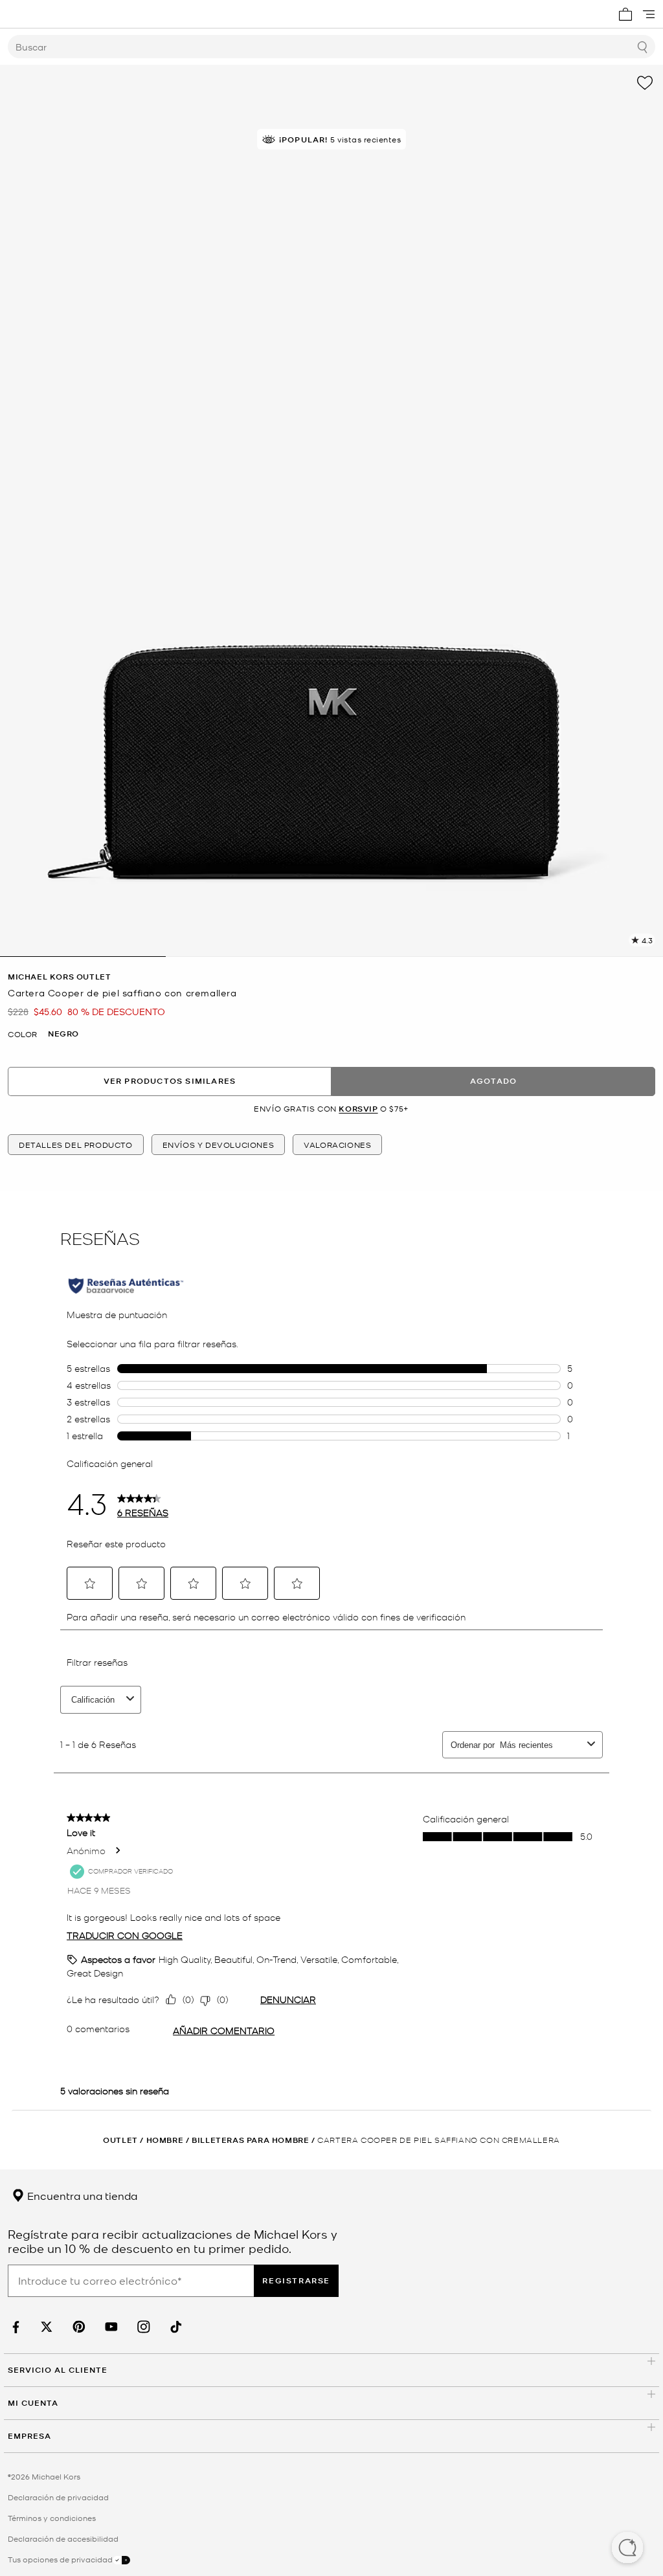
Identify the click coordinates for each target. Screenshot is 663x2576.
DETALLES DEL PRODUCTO (76, 1145)
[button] (627, 2549)
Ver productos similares (170, 1081)
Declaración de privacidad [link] (58, 2497)
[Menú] (649, 14)
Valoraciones (337, 1145)
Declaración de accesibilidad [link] (63, 2538)
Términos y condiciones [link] (52, 2518)
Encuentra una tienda (81, 2195)
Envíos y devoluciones (219, 1145)
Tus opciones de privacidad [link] (60, 2559)
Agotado (493, 1081)
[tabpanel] (331, 511)
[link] (14, 2327)
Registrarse (296, 2280)
